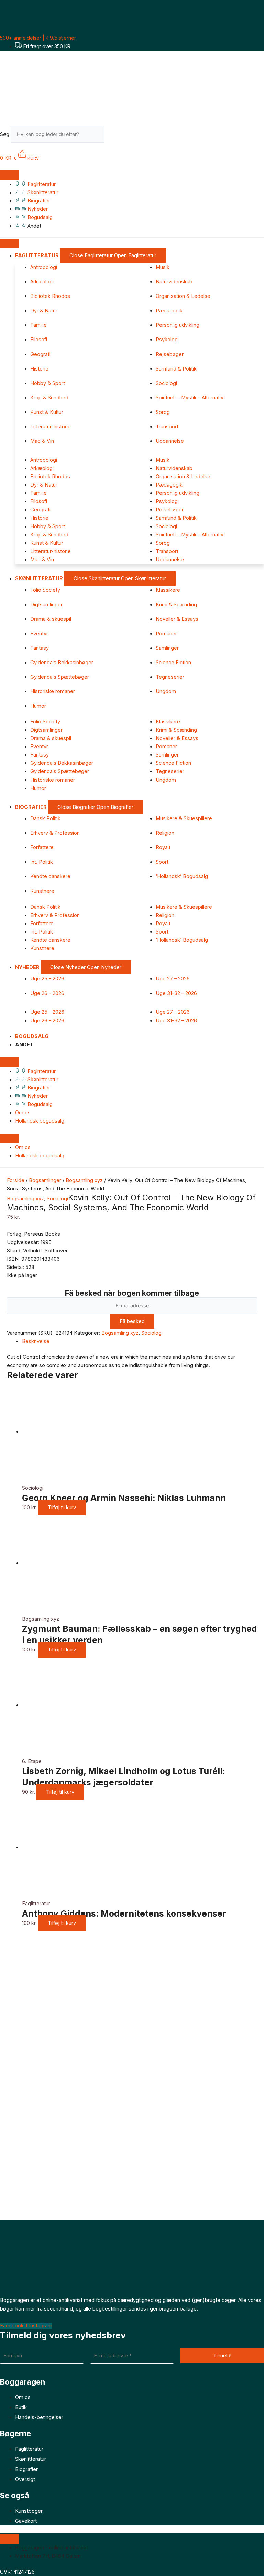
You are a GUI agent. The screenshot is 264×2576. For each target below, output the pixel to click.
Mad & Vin (42, 441)
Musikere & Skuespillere (184, 818)
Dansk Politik (45, 818)
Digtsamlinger (46, 605)
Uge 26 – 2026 (47, 993)
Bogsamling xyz (84, 1180)
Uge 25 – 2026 (47, 979)
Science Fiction (173, 663)
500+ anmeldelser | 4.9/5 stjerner (38, 38)
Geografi (40, 354)
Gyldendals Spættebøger (60, 677)
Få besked (132, 1321)
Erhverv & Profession (55, 833)
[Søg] (115, 136)
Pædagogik (169, 311)
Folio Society (45, 590)
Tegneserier (170, 677)
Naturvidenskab (174, 282)
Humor (38, 706)
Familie (38, 325)
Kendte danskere (50, 876)
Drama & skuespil (51, 619)
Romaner (166, 634)
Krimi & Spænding (176, 605)
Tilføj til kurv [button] (62, 1508)
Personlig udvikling (178, 325)
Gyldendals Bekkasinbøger (62, 663)
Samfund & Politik (176, 369)
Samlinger (167, 648)
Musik (163, 267)
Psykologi (167, 340)
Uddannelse (170, 441)
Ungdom (166, 691)
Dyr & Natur (44, 311)
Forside (16, 1180)
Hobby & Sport (48, 383)
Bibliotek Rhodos (50, 296)
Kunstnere (42, 891)
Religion (165, 833)
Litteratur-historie (51, 427)
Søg (5, 134)
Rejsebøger (170, 354)
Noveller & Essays (177, 619)
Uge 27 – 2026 (173, 979)
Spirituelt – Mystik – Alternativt (190, 398)
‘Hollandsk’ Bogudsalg (182, 876)
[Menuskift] (10, 175)
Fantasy (40, 648)
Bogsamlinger (45, 1180)
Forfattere (42, 847)
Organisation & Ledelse (183, 296)
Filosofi (39, 340)
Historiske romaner (53, 691)
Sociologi (166, 383)
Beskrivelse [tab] (36, 1341)
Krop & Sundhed (49, 398)
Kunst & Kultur (47, 412)
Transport (167, 427)
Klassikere (168, 590)
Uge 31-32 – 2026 (176, 993)
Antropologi (44, 267)
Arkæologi (42, 282)
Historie (39, 369)
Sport (162, 862)
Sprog (163, 412)
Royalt (163, 847)
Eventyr (39, 634)
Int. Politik (42, 862)
